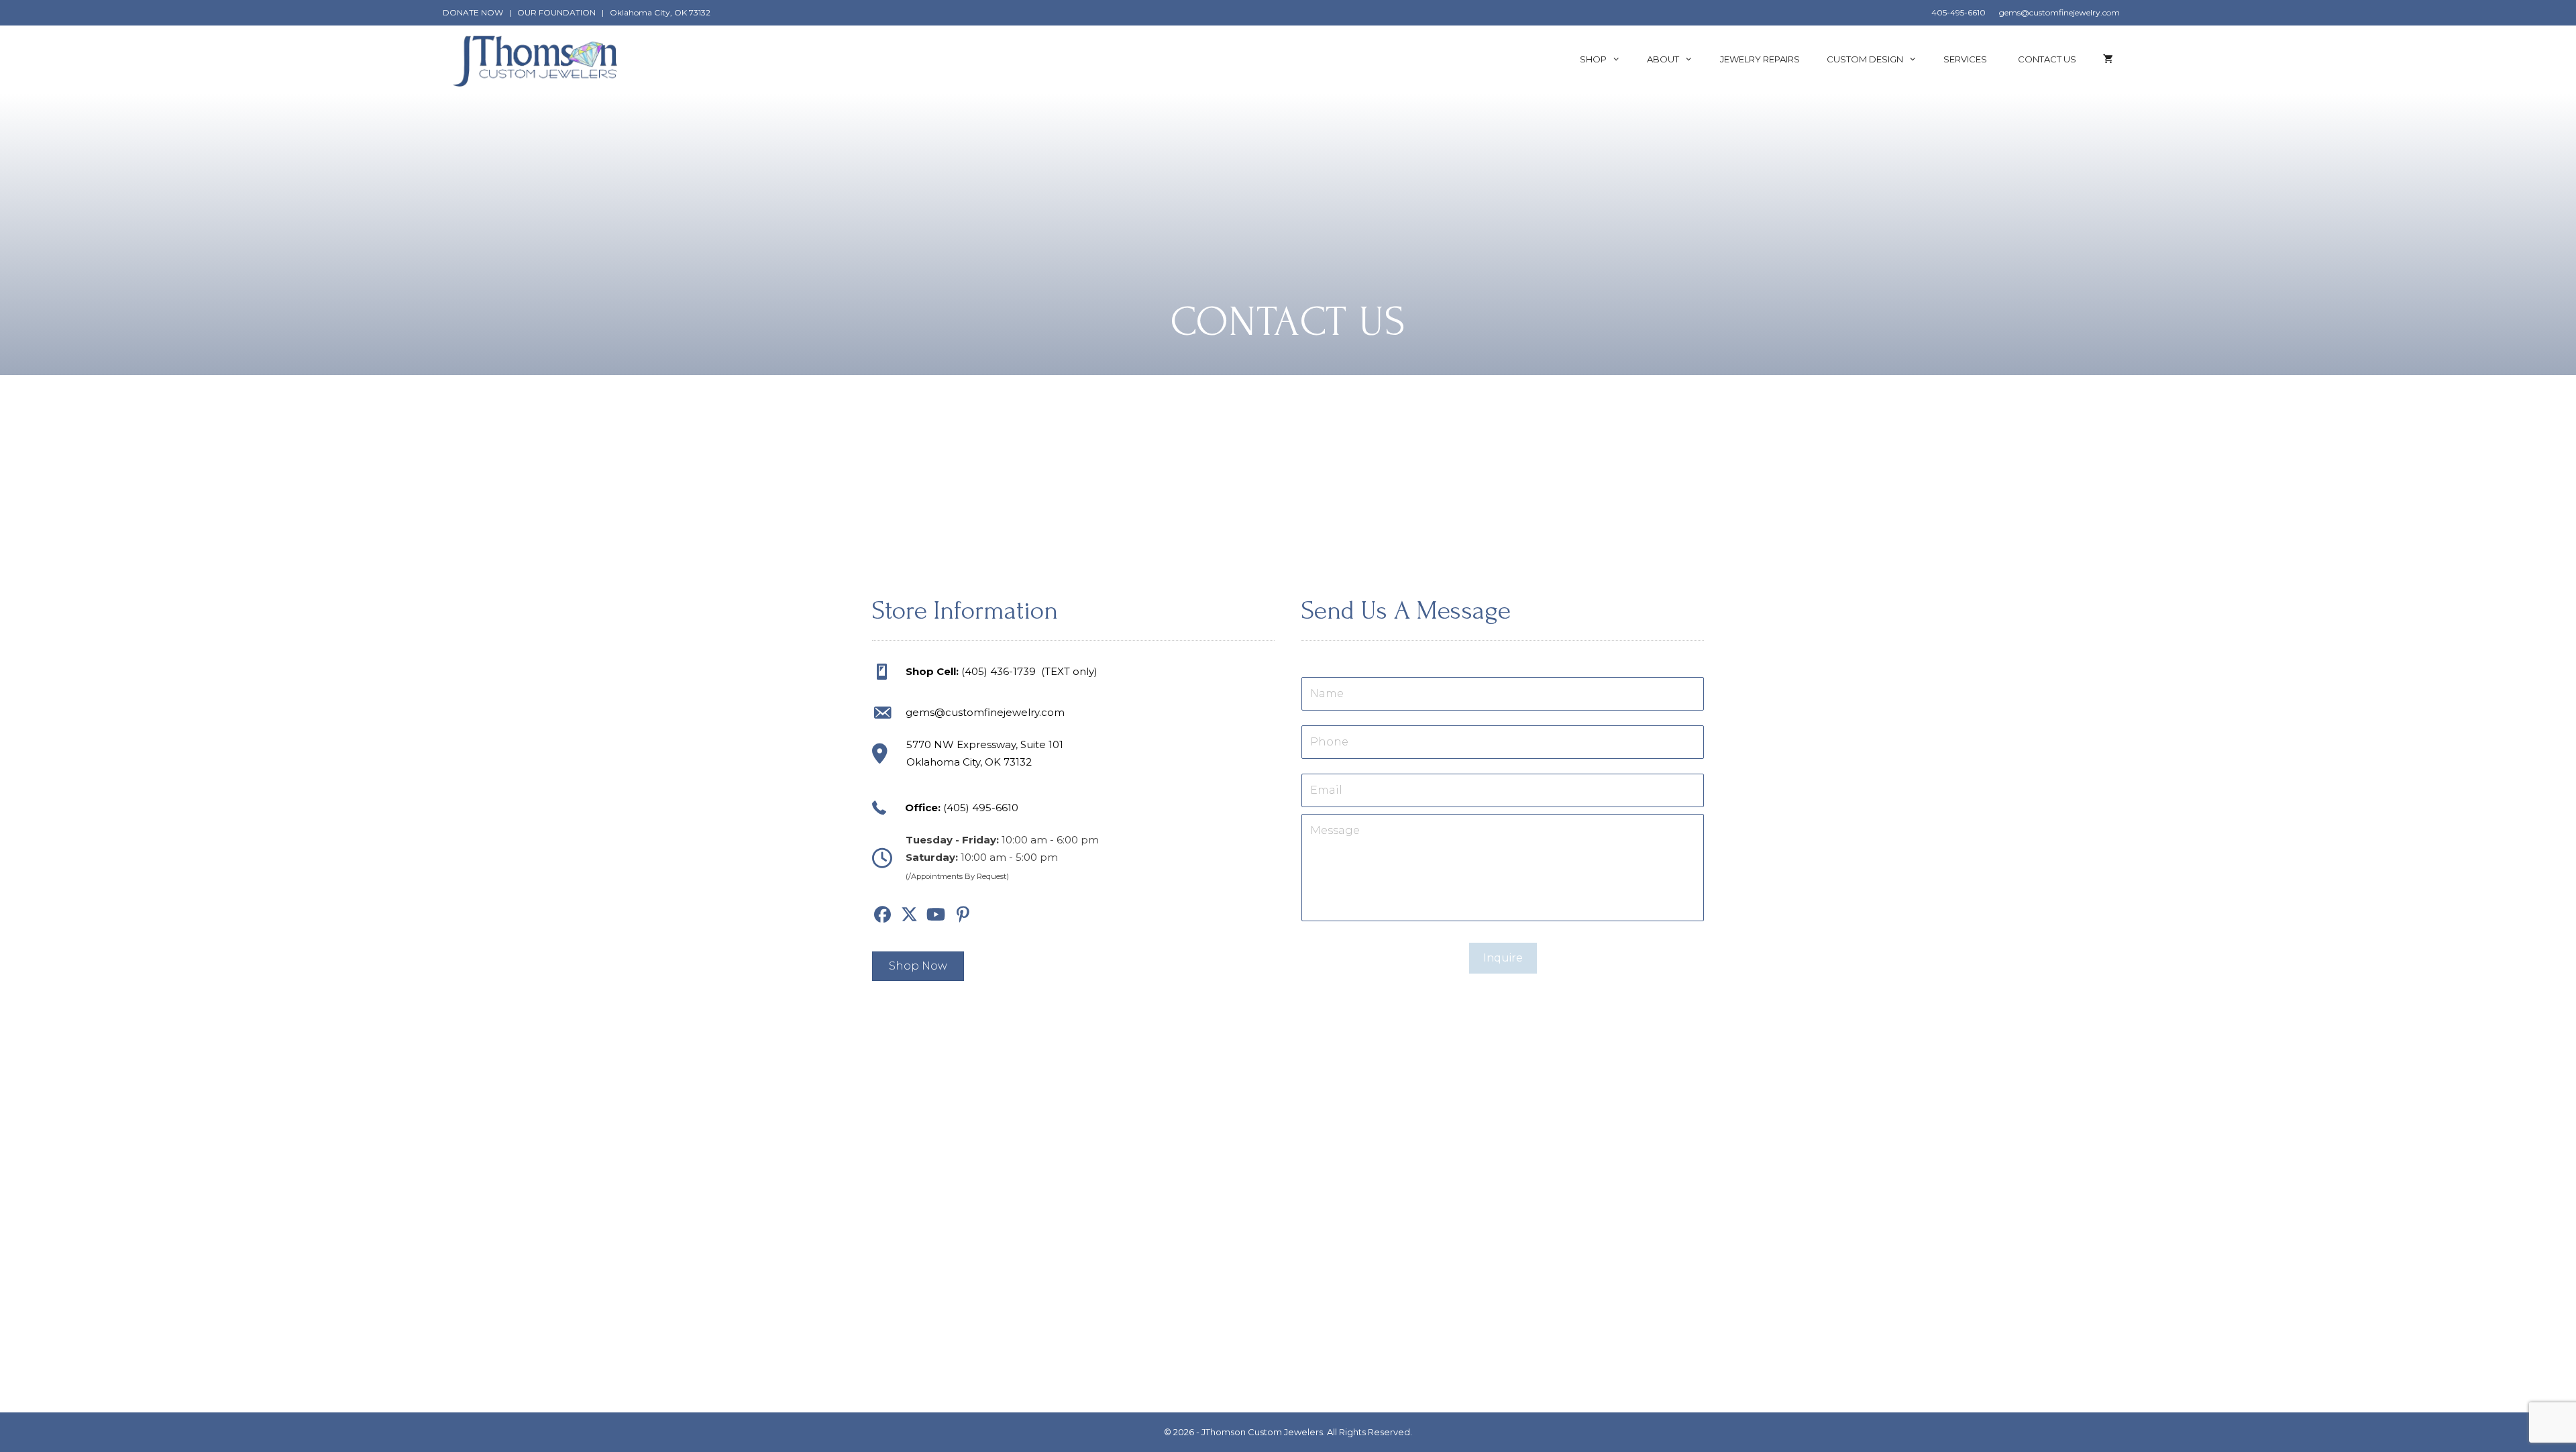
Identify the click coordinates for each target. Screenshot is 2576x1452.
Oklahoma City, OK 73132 (660, 12)
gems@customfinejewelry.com (2059, 12)
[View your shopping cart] (2108, 59)
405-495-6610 (1958, 12)
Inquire (1503, 958)
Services (1967, 59)
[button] (882, 915)
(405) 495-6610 (981, 808)
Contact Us (2047, 59)
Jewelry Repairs (1760, 59)
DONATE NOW (473, 12)
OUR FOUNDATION (556, 12)
